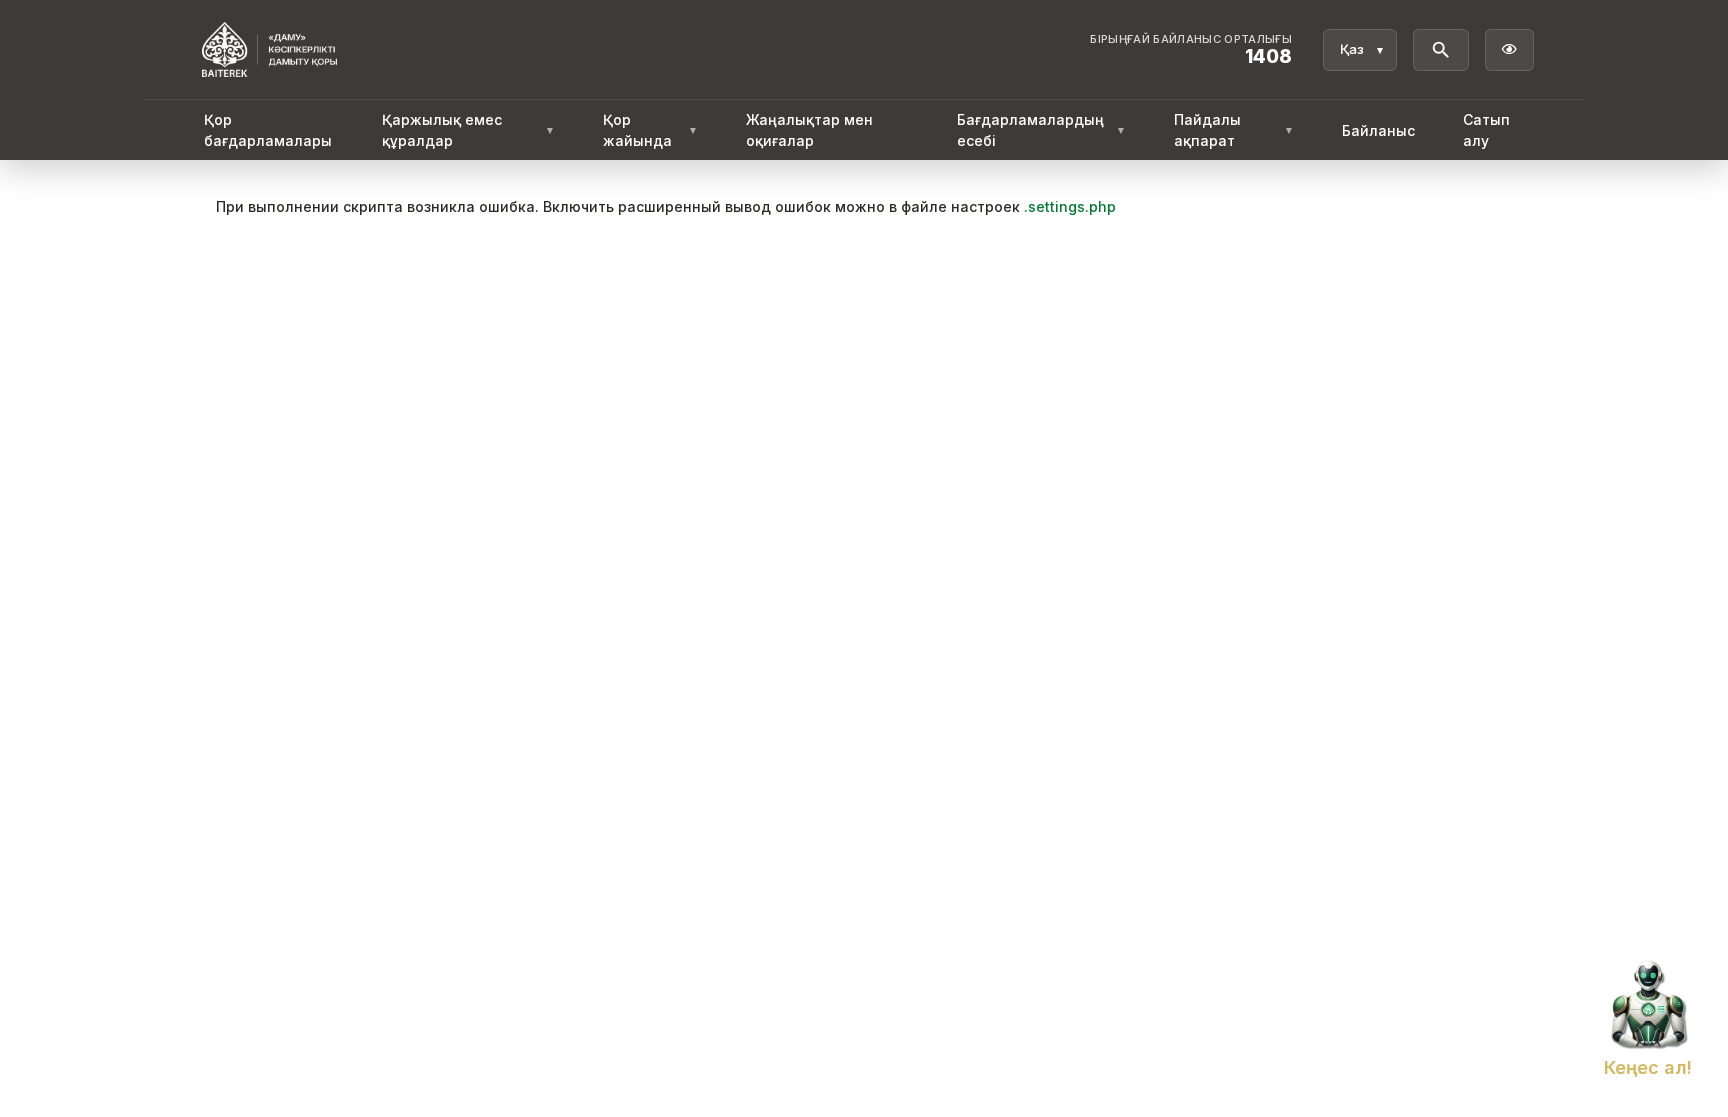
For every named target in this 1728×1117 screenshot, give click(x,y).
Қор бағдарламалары (268, 130)
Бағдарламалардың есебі (1041, 130)
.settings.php (1070, 206)
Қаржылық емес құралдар (468, 130)
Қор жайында (650, 130)
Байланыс (1378, 130)
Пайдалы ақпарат (1234, 130)
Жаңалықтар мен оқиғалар (809, 130)
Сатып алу (1486, 130)
